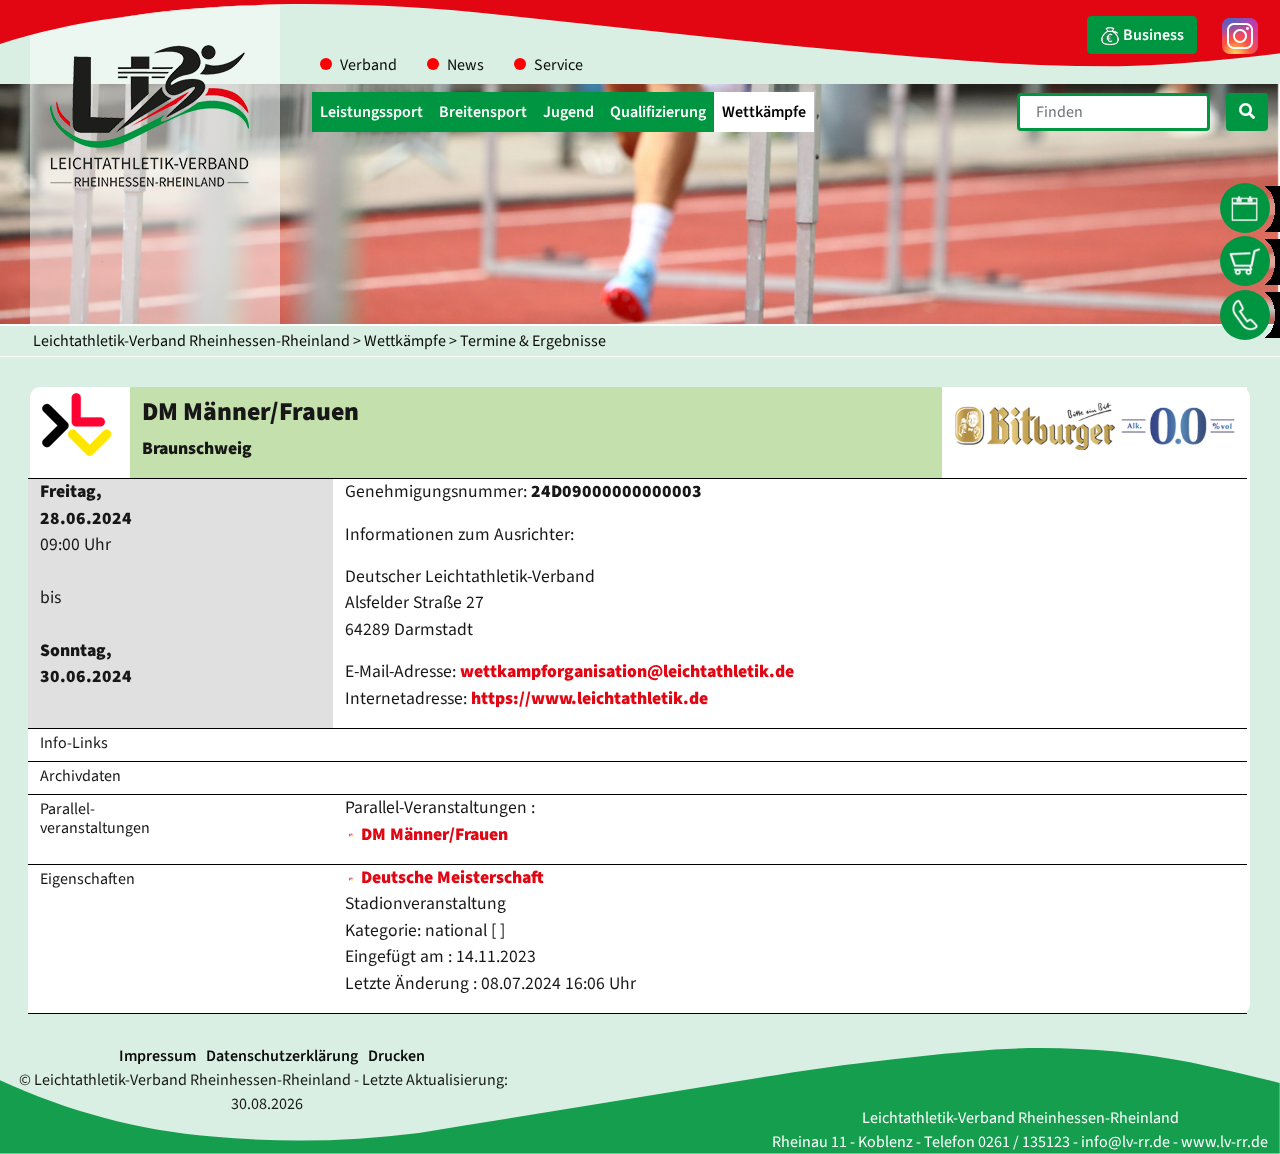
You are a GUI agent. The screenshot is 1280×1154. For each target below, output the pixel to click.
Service (558, 65)
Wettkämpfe (405, 341)
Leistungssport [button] (371, 112)
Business (1152, 35)
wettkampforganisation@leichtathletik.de (627, 671)
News (465, 65)
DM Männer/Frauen (434, 834)
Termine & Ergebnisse (533, 341)
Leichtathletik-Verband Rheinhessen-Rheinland (191, 341)
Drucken (396, 1056)
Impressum (157, 1056)
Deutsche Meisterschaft (450, 877)
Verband (368, 65)
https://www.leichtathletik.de (589, 698)
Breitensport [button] (483, 112)
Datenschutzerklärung (282, 1056)
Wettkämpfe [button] (764, 112)
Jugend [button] (568, 112)
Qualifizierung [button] (658, 112)
